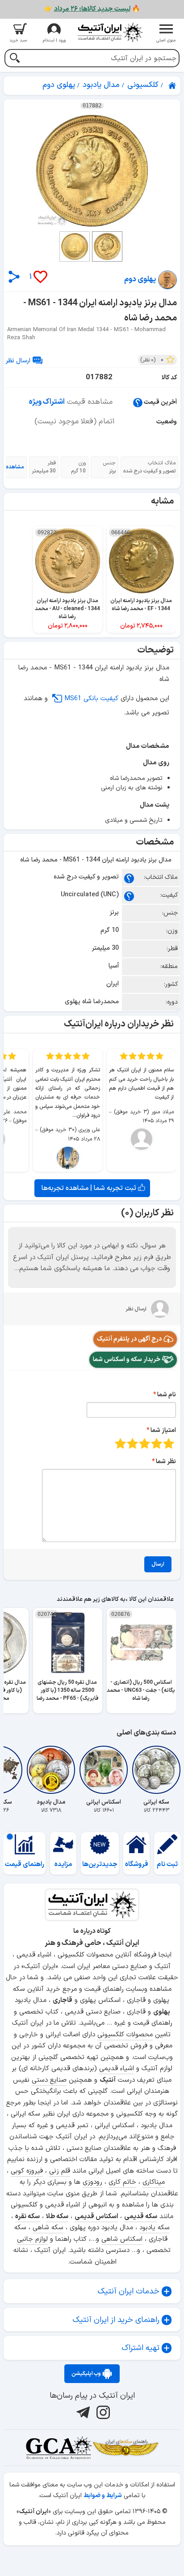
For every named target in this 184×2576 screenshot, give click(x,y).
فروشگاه (137, 1864)
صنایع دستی (49, 2080)
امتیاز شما (163, 1430)
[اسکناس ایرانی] (104, 1770)
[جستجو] (15, 59)
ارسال (158, 1564)
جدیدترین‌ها (100, 1864)
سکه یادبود (155, 2228)
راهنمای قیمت (25, 1864)
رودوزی (92, 2182)
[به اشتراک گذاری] (14, 277)
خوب (132, 1443)
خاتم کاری (122, 2182)
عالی (120, 1443)
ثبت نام (167, 1864)
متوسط (144, 1443)
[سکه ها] (125, 2448)
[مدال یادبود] (51, 1770)
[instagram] (102, 2412)
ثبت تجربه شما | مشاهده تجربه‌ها (90, 1188)
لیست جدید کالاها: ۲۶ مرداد (92, 9)
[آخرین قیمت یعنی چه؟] (138, 402)
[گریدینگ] (59, 2448)
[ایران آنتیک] (173, 86)
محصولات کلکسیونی (125, 2035)
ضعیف (169, 1443)
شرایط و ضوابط (103, 2496)
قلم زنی (60, 2171)
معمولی (157, 1443)
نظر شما (166, 1462)
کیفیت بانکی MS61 (91, 699)
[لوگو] (110, 32)
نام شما (167, 1395)
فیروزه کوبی (27, 2171)
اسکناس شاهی (122, 2239)
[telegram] (82, 2412)
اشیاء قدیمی (117, 2069)
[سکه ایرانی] (156, 1770)
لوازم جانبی (32, 2239)
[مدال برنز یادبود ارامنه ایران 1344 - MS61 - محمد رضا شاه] (92, 171)
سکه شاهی (48, 2228)
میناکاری (154, 2182)
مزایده (63, 1864)
